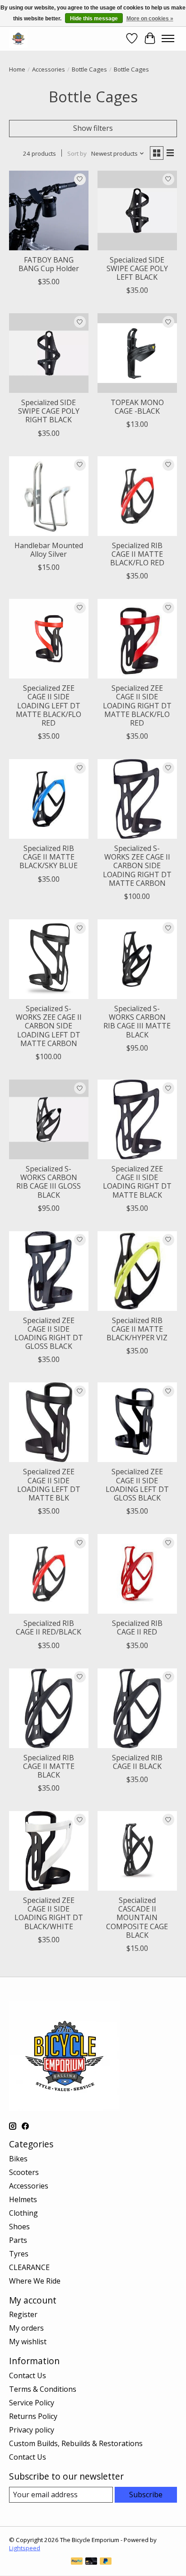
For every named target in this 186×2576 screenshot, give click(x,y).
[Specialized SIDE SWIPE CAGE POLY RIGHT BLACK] (49, 353)
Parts (18, 2240)
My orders (26, 2328)
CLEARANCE (29, 2267)
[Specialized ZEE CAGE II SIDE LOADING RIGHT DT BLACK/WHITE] (49, 1851)
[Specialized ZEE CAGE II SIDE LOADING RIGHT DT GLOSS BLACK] (49, 1271)
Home (17, 69)
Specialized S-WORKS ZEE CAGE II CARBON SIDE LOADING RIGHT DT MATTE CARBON (137, 866)
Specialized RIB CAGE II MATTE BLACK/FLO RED (137, 554)
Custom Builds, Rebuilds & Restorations (76, 2443)
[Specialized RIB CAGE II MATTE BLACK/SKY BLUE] (49, 799)
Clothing (23, 2213)
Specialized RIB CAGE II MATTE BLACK (49, 1766)
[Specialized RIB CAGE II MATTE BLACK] (49, 1708)
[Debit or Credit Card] (91, 2562)
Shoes (19, 2227)
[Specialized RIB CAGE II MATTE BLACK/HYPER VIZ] (137, 1271)
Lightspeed (25, 2548)
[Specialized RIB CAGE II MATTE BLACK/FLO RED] (137, 496)
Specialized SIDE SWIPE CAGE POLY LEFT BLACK (137, 268)
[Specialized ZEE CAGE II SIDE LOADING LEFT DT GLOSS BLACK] (137, 1422)
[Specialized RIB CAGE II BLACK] (137, 1708)
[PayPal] (77, 2562)
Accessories (49, 69)
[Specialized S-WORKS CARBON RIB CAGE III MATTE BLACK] (137, 959)
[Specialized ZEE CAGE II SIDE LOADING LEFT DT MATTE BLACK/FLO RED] (49, 639)
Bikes (18, 2159)
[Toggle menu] (168, 38)
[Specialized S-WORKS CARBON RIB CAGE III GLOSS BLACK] (49, 1119)
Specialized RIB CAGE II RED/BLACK (49, 1627)
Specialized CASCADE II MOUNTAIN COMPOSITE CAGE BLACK (137, 1918)
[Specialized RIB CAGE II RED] (137, 1574)
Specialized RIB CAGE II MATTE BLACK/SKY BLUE (49, 857)
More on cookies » (150, 19)
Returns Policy (33, 2416)
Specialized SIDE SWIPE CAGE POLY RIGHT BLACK (49, 411)
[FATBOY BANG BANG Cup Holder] (49, 210)
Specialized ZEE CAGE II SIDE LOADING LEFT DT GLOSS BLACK (137, 1485)
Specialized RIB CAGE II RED (137, 1627)
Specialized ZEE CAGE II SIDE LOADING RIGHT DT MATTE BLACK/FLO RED (137, 705)
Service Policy (32, 2403)
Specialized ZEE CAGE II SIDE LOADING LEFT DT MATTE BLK (49, 1485)
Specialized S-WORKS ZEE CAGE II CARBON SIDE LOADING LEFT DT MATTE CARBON (49, 1026)
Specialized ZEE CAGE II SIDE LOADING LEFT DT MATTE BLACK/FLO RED (49, 705)
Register (23, 2314)
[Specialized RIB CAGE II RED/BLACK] (49, 1574)
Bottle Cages (89, 69)
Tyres (19, 2254)
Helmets (23, 2199)
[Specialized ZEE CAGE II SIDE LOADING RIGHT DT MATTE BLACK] (137, 1119)
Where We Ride (35, 2281)
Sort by (77, 153)
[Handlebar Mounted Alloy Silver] (49, 496)
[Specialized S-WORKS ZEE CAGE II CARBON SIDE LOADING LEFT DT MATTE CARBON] (49, 959)
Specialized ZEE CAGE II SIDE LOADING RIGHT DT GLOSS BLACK (49, 1333)
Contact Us (28, 2375)
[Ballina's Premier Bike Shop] (18, 38)
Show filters (93, 128)
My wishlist (28, 2342)
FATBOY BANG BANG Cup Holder (49, 264)
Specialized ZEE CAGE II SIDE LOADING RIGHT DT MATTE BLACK (137, 1182)
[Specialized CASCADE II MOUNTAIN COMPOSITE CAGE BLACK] (137, 1851)
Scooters (24, 2172)
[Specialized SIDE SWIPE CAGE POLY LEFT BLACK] (137, 210)
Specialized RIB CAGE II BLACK (137, 1762)
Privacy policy (32, 2430)
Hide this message (94, 19)
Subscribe (146, 2495)
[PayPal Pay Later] (106, 2562)
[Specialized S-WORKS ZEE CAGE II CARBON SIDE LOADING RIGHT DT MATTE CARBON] (137, 799)
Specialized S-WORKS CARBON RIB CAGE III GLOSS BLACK (49, 1182)
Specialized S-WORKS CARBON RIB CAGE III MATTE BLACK (137, 1022)
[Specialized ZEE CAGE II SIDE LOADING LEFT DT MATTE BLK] (49, 1422)
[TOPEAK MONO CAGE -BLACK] (137, 353)
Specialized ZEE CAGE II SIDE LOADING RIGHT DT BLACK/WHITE (49, 1913)
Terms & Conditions (43, 2389)
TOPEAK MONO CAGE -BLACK (137, 407)
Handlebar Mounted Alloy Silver (49, 550)
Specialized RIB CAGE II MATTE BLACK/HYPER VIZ (137, 1329)
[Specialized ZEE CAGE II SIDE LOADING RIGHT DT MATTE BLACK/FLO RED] (137, 639)
